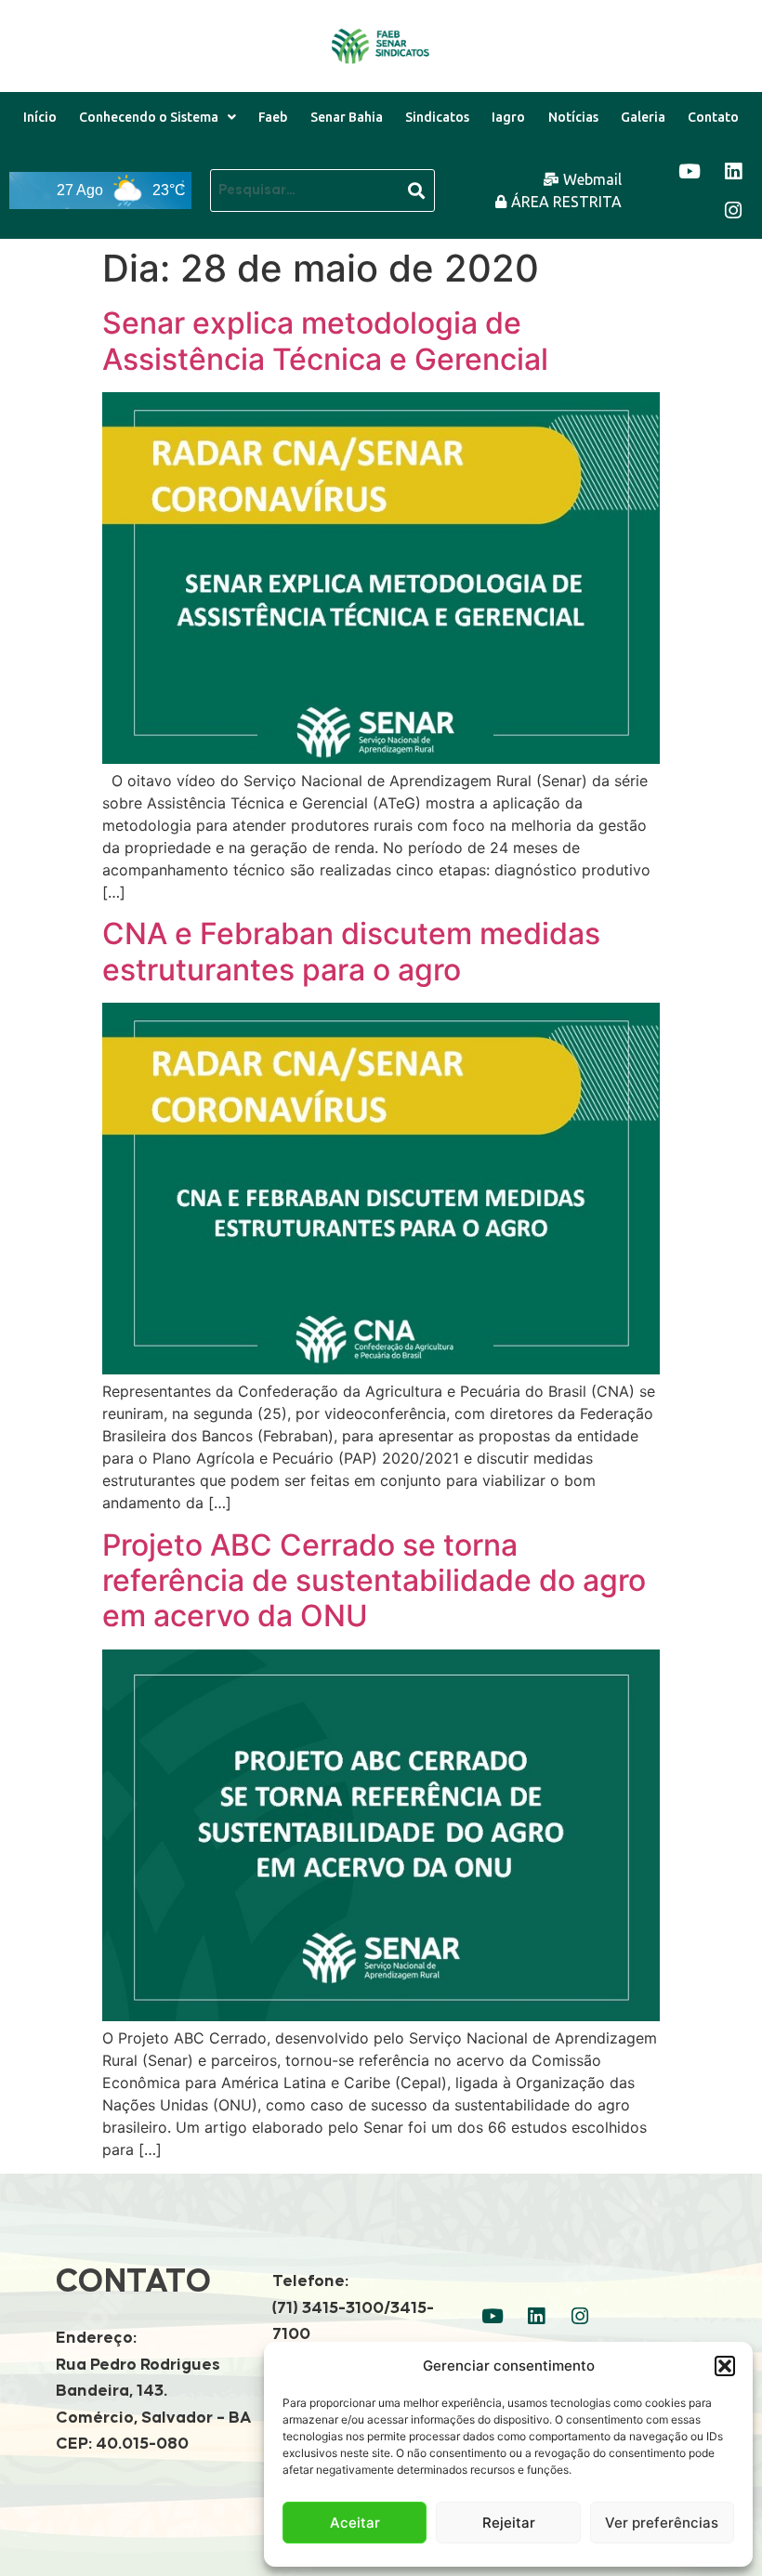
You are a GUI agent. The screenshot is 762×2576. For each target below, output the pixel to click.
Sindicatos (437, 117)
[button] (725, 2366)
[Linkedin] (733, 171)
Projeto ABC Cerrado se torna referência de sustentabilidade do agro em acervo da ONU (374, 1581)
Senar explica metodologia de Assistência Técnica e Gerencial (325, 341)
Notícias (573, 117)
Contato (713, 117)
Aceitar (355, 2523)
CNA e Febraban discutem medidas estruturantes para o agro (351, 951)
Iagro (508, 117)
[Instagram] (733, 210)
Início (40, 117)
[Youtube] (690, 171)
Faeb (273, 117)
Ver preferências (662, 2523)
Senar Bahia (347, 117)
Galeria (643, 117)
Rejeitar (509, 2523)
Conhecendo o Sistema (149, 117)
